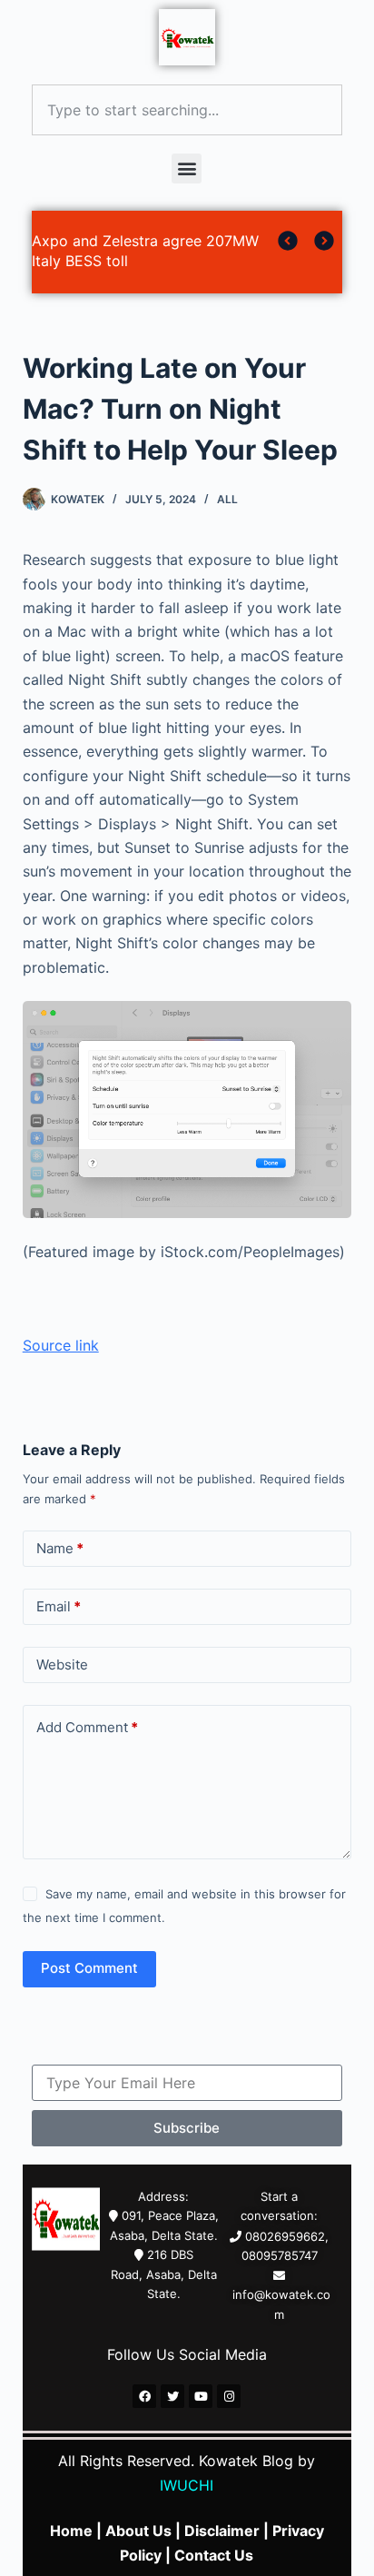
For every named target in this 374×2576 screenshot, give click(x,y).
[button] (187, 168)
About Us (138, 2531)
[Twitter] (172, 2396)
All (227, 499)
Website (62, 1664)
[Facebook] (144, 2396)
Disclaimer (222, 2531)
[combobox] (187, 110)
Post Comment (89, 1968)
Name (60, 1548)
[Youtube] (201, 2396)
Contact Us (214, 2555)
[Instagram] (229, 2396)
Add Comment (87, 1727)
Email (59, 1606)
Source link (61, 1345)
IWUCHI (187, 2485)
